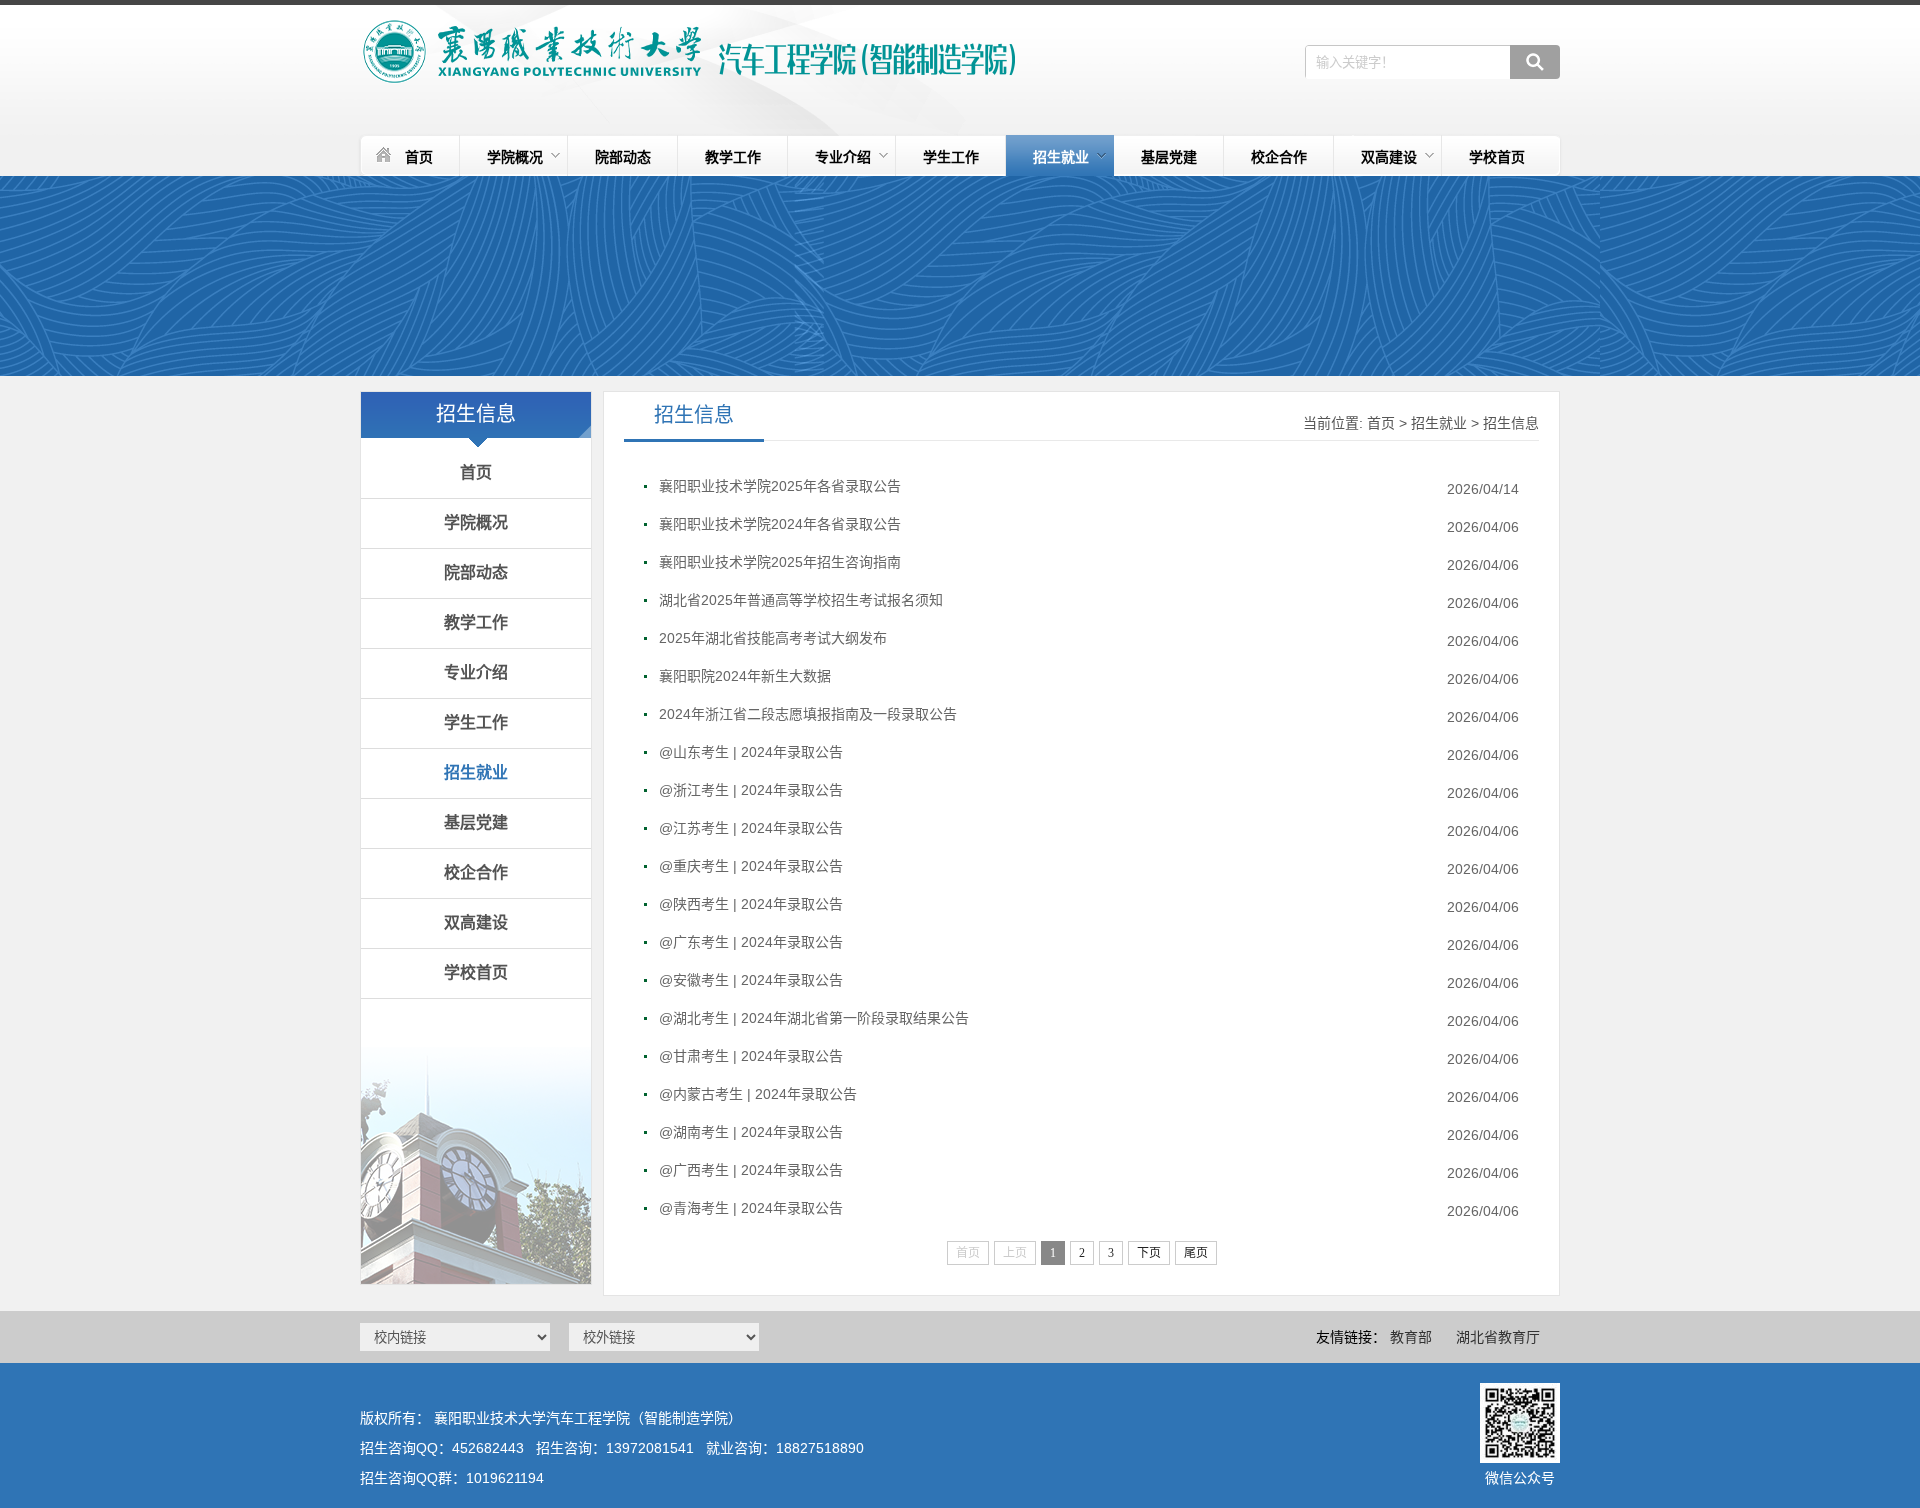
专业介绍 (843, 157)
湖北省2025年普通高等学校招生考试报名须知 (801, 600)
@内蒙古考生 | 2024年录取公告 (758, 1094)
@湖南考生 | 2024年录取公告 (751, 1132)
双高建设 (1389, 157)
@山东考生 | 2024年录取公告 (751, 752)
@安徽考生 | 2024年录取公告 (751, 980)
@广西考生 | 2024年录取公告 (751, 1170)
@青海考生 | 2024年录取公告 (751, 1208)
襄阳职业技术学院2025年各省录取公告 (780, 486)
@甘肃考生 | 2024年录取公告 (751, 1056)
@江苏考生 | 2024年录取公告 (751, 828)
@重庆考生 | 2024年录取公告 (751, 866)
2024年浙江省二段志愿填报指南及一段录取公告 (808, 714)
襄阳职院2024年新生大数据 (745, 676)
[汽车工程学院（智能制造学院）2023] (687, 52)
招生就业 (1061, 157)
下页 (1149, 1253)
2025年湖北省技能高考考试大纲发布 (773, 638)
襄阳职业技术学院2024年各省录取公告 (780, 524)
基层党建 (1169, 157)
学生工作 (951, 157)
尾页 (1196, 1253)
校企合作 (1279, 157)
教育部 (1411, 1337)
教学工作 (733, 157)
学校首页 (1497, 157)
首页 (419, 157)
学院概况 (515, 157)
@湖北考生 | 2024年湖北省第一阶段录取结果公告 (814, 1018)
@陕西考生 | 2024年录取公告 (751, 904)
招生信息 (1511, 423)
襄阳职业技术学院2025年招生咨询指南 (780, 562)
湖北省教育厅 (1498, 1337)
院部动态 (623, 157)
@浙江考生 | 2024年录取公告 (751, 790)
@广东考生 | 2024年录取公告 (751, 942)
